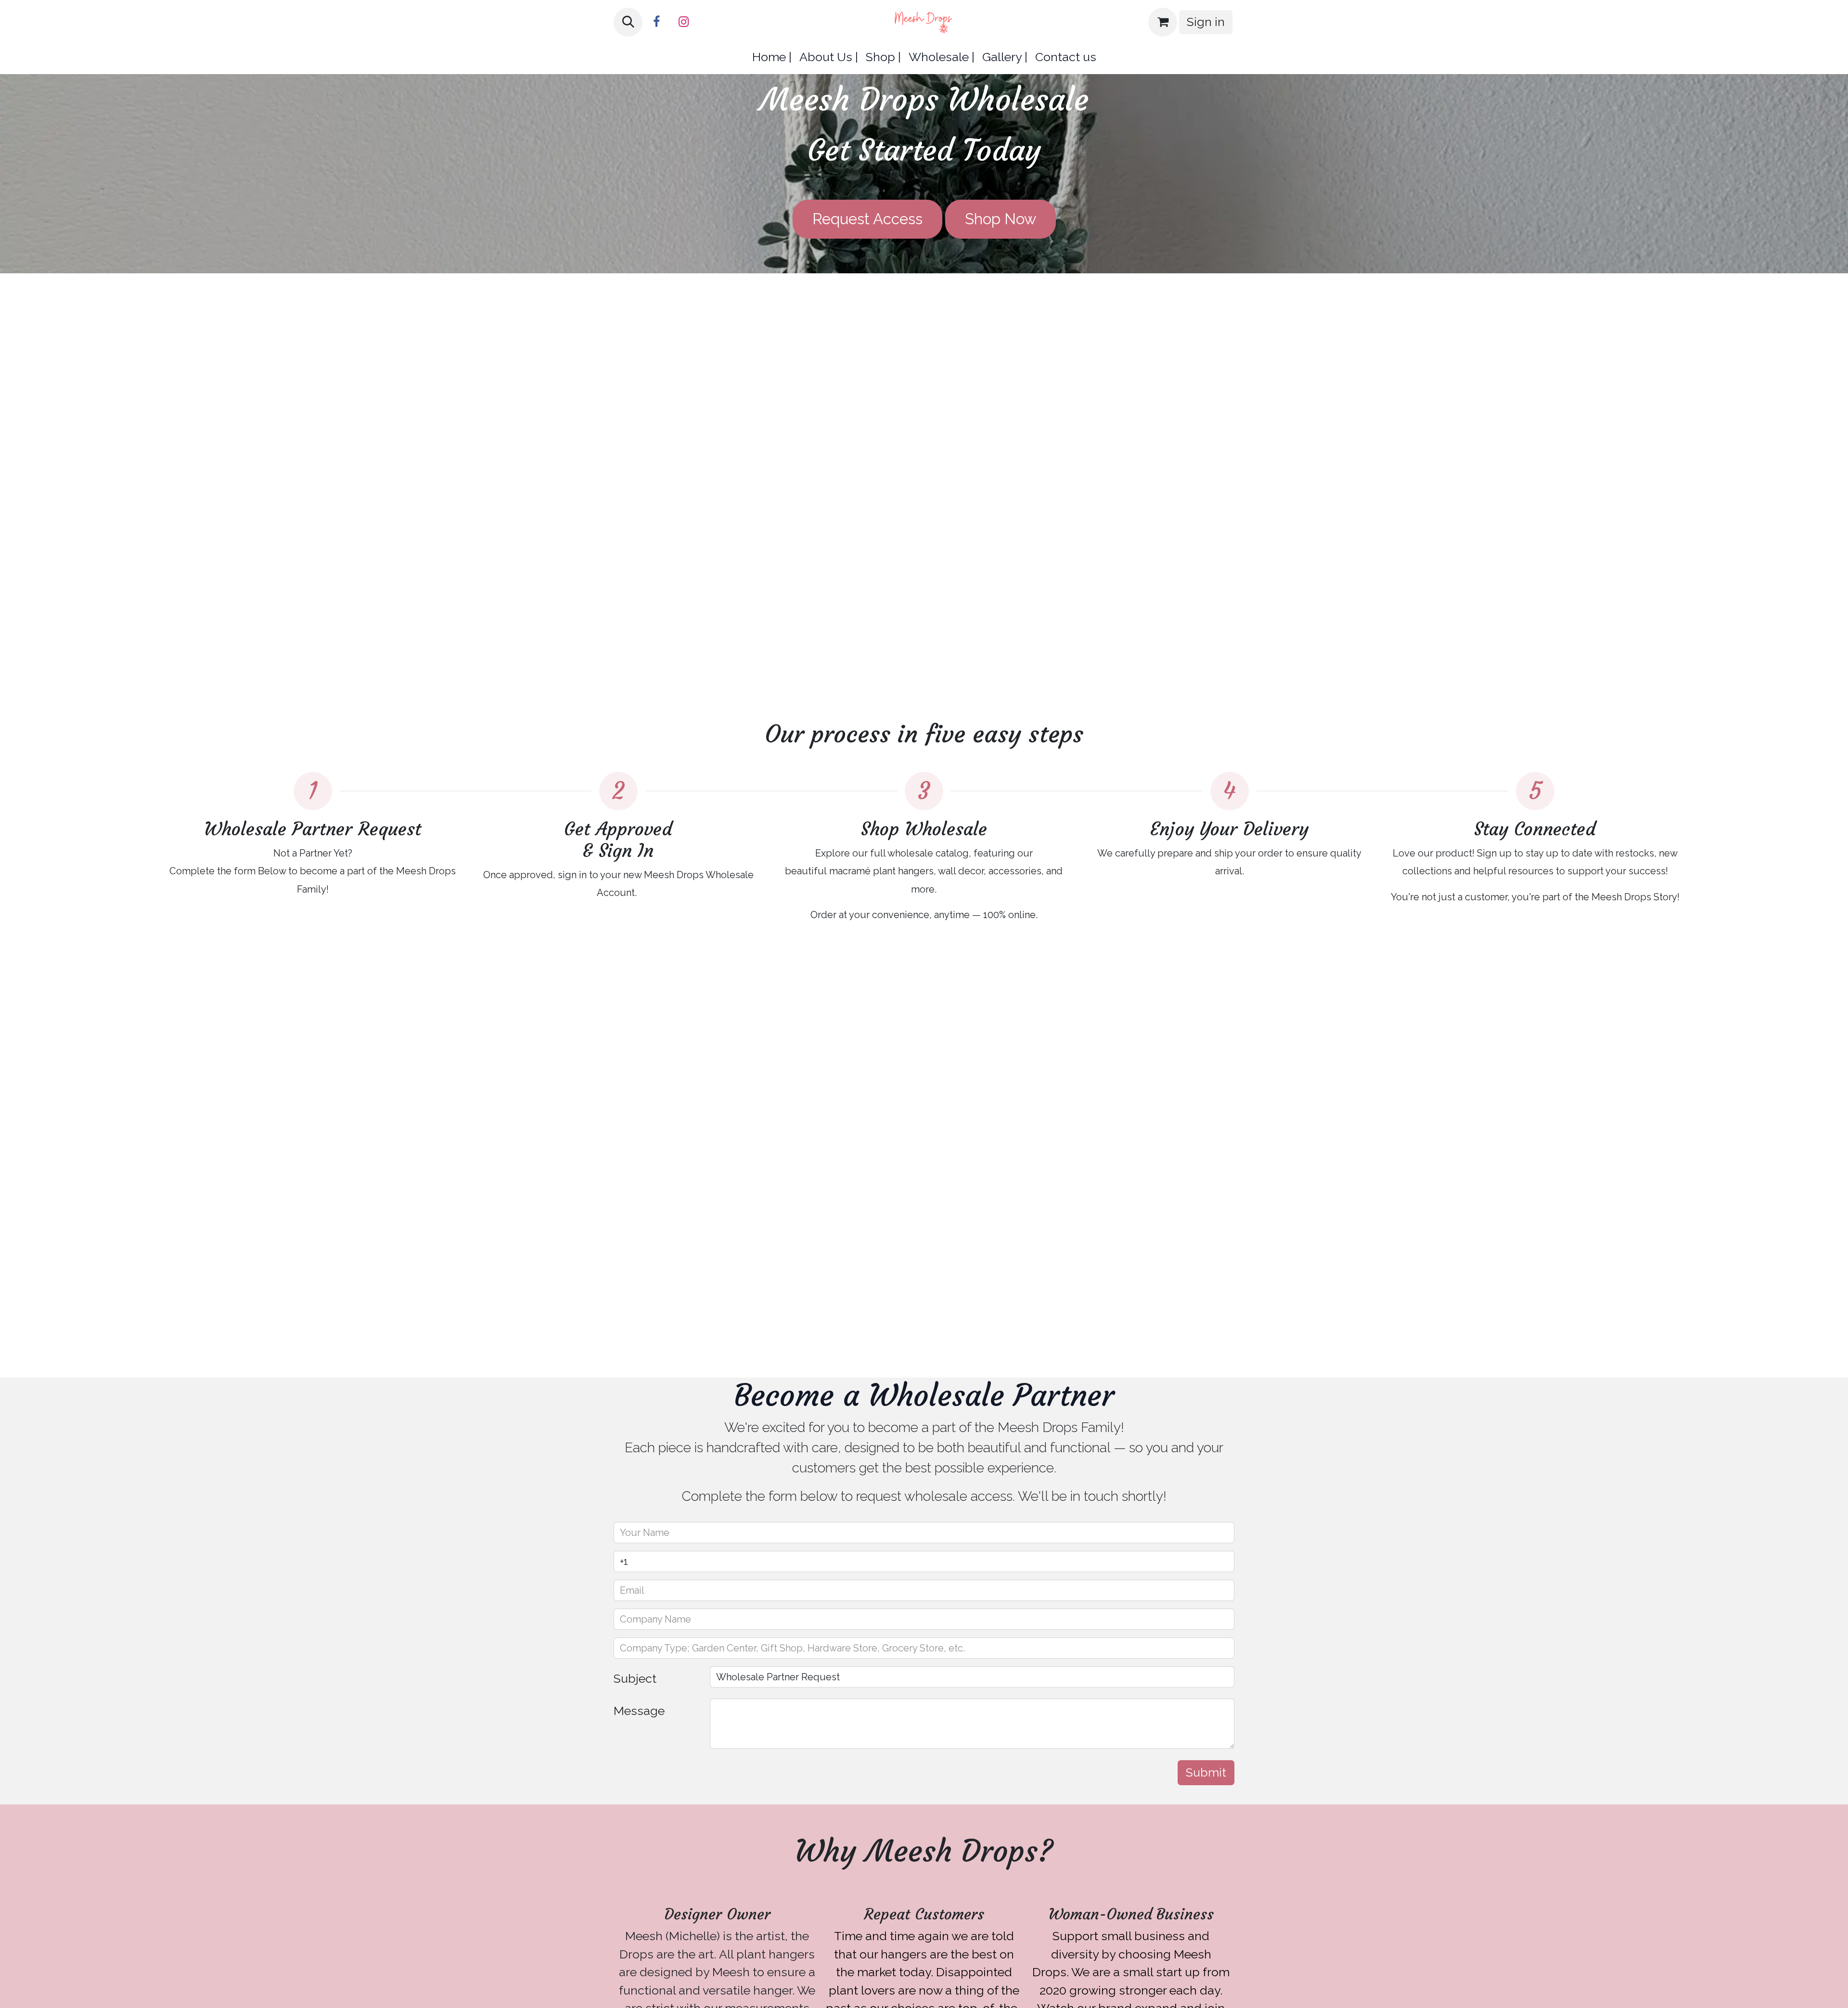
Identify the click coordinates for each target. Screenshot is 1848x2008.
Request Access (867, 219)
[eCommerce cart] (1163, 22)
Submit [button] (1206, 1772)
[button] (628, 22)
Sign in (1206, 22)
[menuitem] (772, 57)
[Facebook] (656, 22)
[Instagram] (683, 22)
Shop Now (1001, 219)
